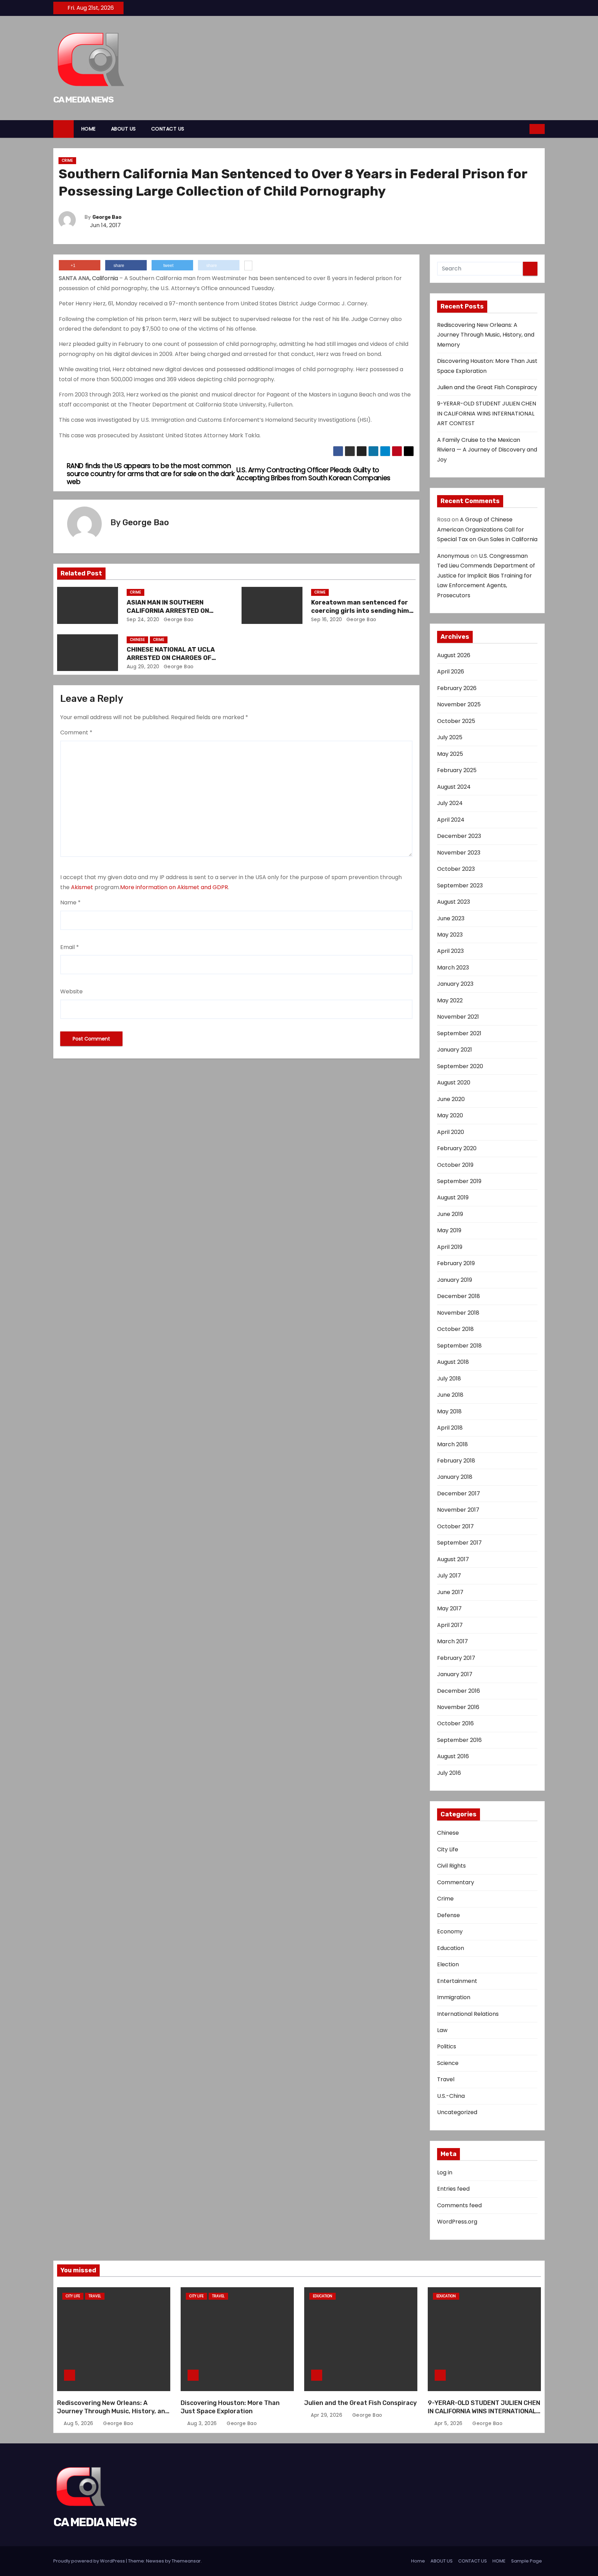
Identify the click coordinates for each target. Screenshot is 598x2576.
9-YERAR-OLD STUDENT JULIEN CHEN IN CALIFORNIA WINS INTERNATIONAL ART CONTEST (487, 413)
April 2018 (450, 1428)
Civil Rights (451, 1866)
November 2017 (458, 1510)
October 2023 (456, 869)
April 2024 (451, 820)
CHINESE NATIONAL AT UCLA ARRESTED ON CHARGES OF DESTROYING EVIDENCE (171, 658)
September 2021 (459, 1033)
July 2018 (449, 1379)
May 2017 (449, 1608)
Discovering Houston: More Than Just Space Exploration (230, 2407)
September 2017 (459, 1543)
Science (448, 2063)
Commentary (456, 1882)
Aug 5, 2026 (79, 2423)
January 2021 (455, 1050)
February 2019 (456, 1263)
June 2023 (451, 918)
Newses (155, 2561)
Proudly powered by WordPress (90, 2561)
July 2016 (449, 1773)
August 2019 (453, 1197)
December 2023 (459, 836)
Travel (446, 2079)
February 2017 (456, 1658)
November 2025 (459, 704)
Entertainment (457, 1981)
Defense (448, 1915)
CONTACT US (168, 129)
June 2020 (451, 1099)
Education (451, 1948)
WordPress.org (457, 2222)
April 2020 (451, 1132)
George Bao (107, 217)
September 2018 (459, 1346)
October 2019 (455, 1165)
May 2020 (450, 1115)
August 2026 (454, 655)
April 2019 (450, 1247)
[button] (525, 129)
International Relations (468, 2014)
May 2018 (449, 1411)
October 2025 (456, 721)
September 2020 (460, 1066)
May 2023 (450, 935)
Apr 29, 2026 (327, 2415)
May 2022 (450, 1000)
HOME (89, 129)
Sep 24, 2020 (143, 619)
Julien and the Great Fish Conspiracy (487, 387)
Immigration (454, 1997)
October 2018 (455, 1329)
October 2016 (455, 1723)
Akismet (82, 887)
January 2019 (455, 1280)
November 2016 (458, 1707)
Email (70, 947)
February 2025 (457, 770)
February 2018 (456, 1461)
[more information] (248, 266)
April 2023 (450, 951)
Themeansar (186, 2561)
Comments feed (459, 2205)
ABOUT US (124, 129)
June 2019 (450, 1214)
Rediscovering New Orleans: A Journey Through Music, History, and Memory (486, 335)
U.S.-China (451, 2096)
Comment (76, 732)
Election (448, 1964)
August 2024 (454, 787)
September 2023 (460, 885)
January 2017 (455, 1674)
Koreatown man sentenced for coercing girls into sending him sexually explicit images (360, 611)
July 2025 (450, 737)
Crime (67, 160)
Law (442, 2030)
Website (71, 991)
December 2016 (459, 1691)
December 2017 (459, 1493)
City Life (448, 1849)
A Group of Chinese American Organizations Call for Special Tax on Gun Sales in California (487, 529)
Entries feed (453, 2189)
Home (418, 2561)
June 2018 (450, 1395)
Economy (450, 1931)
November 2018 (458, 1313)
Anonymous (453, 556)
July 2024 (450, 803)
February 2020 (457, 1148)
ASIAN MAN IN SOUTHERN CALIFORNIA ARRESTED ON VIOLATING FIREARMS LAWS (169, 611)
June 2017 (450, 1592)
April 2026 (451, 672)
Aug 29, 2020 (143, 667)
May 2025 (450, 754)
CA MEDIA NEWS (83, 100)
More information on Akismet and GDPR (174, 887)
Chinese (137, 640)
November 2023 (459, 853)
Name (70, 902)
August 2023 (454, 902)
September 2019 (459, 1181)
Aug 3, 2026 (203, 2423)
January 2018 (455, 1477)
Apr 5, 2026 (449, 2423)
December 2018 (459, 1296)
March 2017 (452, 1641)
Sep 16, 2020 (327, 619)
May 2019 (449, 1230)
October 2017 (455, 1526)
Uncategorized (457, 2112)
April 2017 (450, 1625)
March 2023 (453, 968)
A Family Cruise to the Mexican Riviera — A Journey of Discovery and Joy (487, 450)
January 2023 (455, 984)
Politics (447, 2046)
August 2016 (453, 1756)
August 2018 (453, 1362)
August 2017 (453, 1559)
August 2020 (454, 1083)
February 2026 (457, 688)
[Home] (64, 129)
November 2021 (458, 1017)
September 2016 (459, 1740)
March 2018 (452, 1444)
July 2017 (449, 1576)
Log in (445, 2172)
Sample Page (527, 2561)
